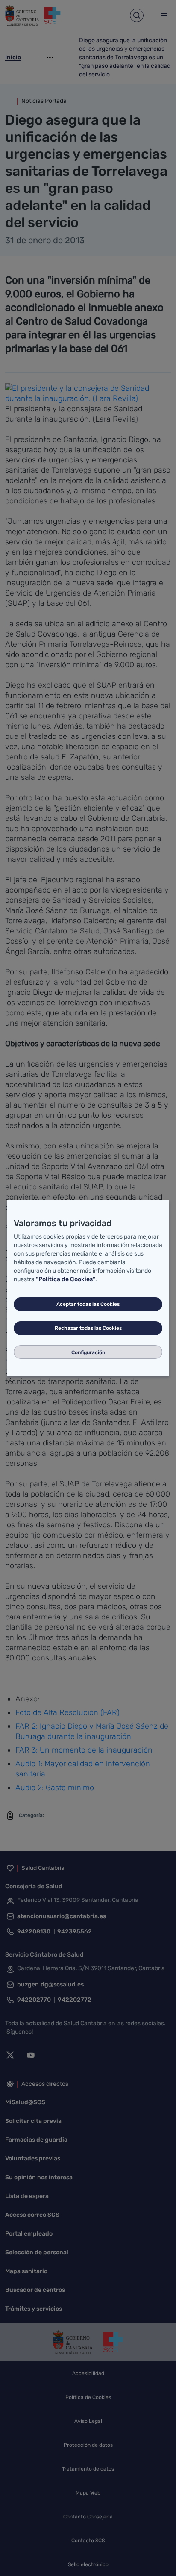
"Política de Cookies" (66, 1279)
